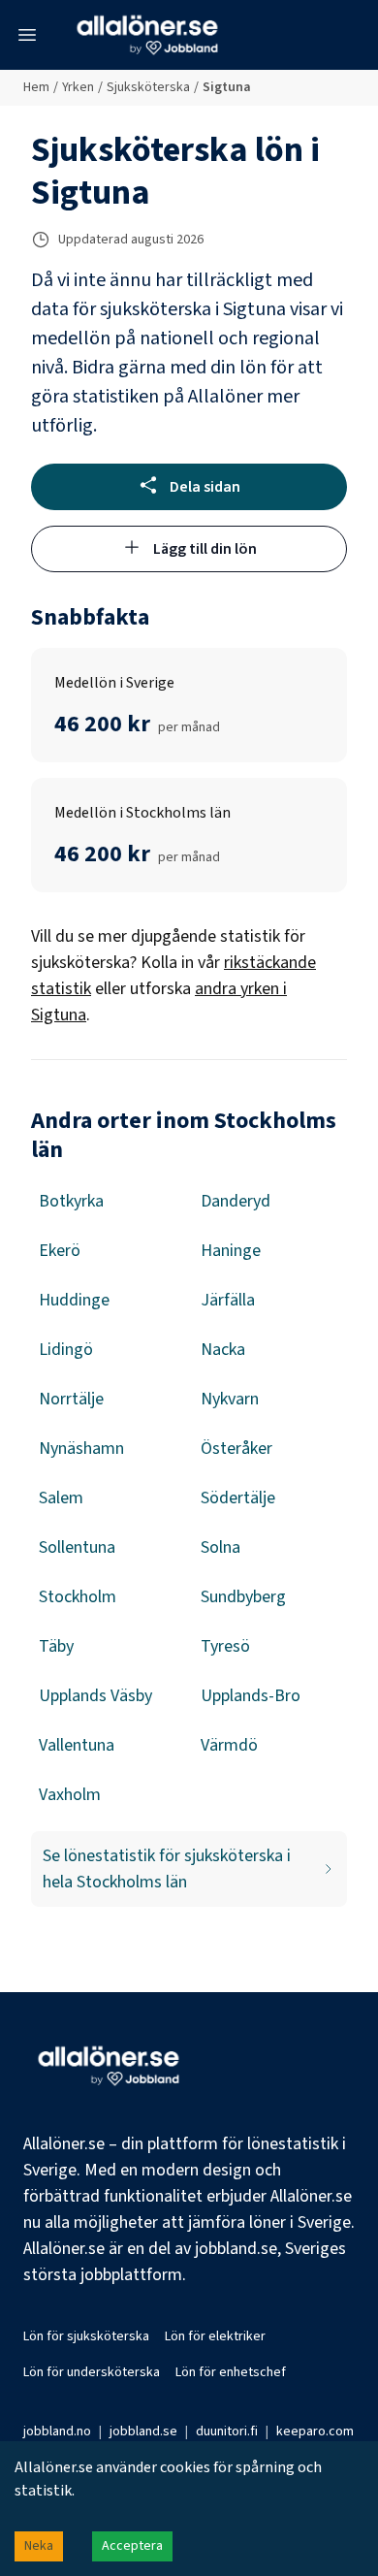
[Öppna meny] (27, 35)
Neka (39, 2546)
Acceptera (132, 2546)
